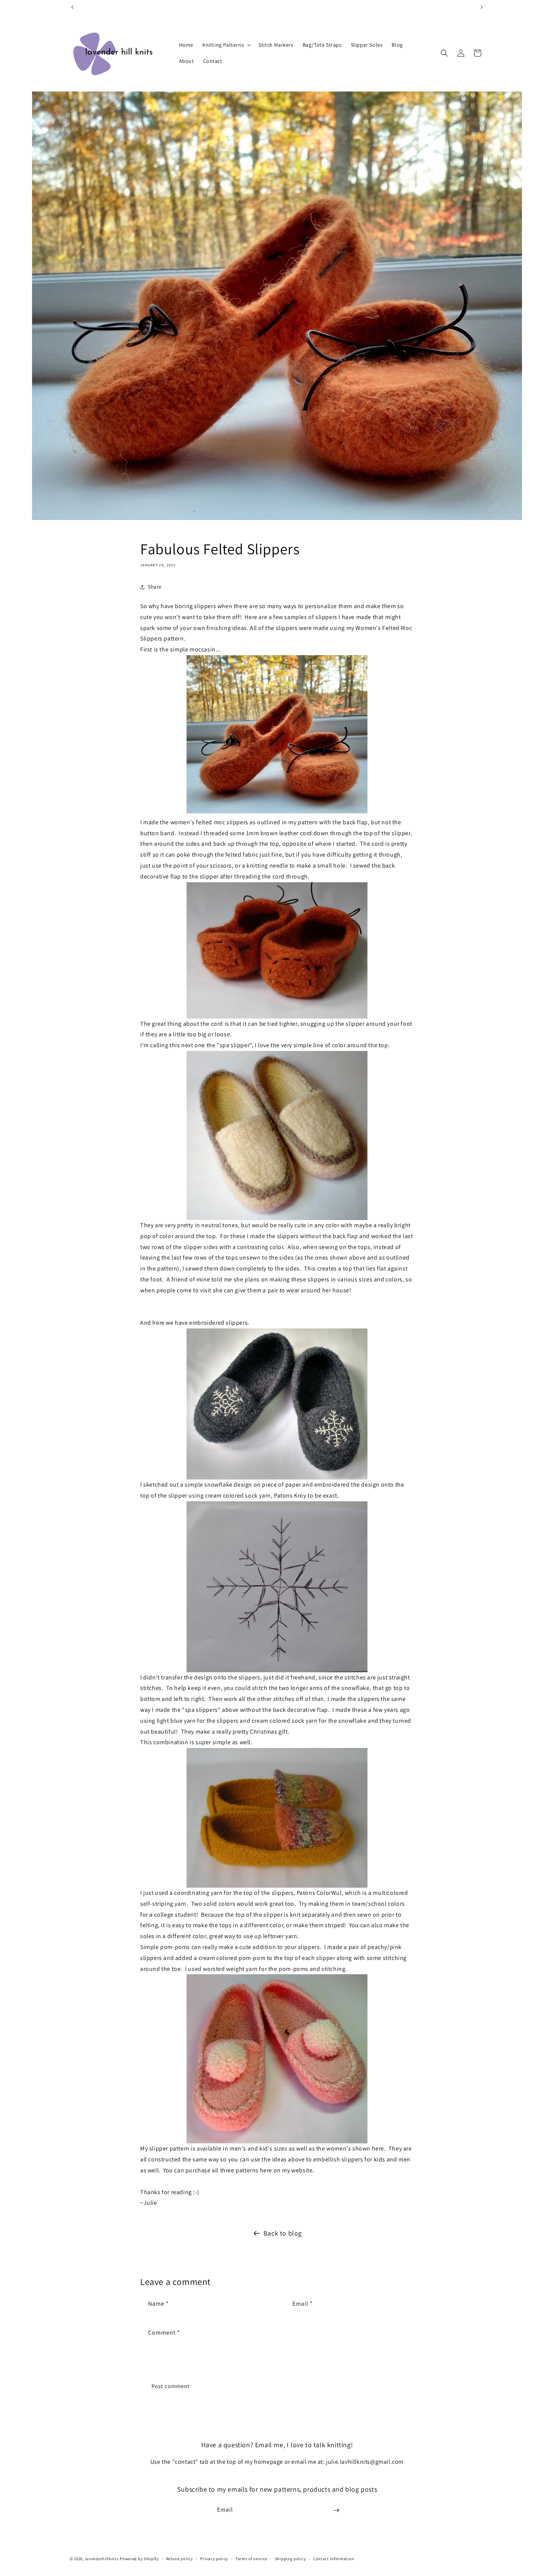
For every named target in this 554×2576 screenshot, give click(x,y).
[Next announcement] (482, 7)
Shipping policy (290, 2558)
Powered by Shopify (139, 2559)
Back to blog (283, 2233)
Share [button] (155, 587)
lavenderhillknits (102, 2559)
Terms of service (251, 2558)
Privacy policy (214, 2558)
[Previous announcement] (72, 7)
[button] (226, 45)
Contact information (334, 2558)
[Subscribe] (336, 2510)
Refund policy (180, 2558)
